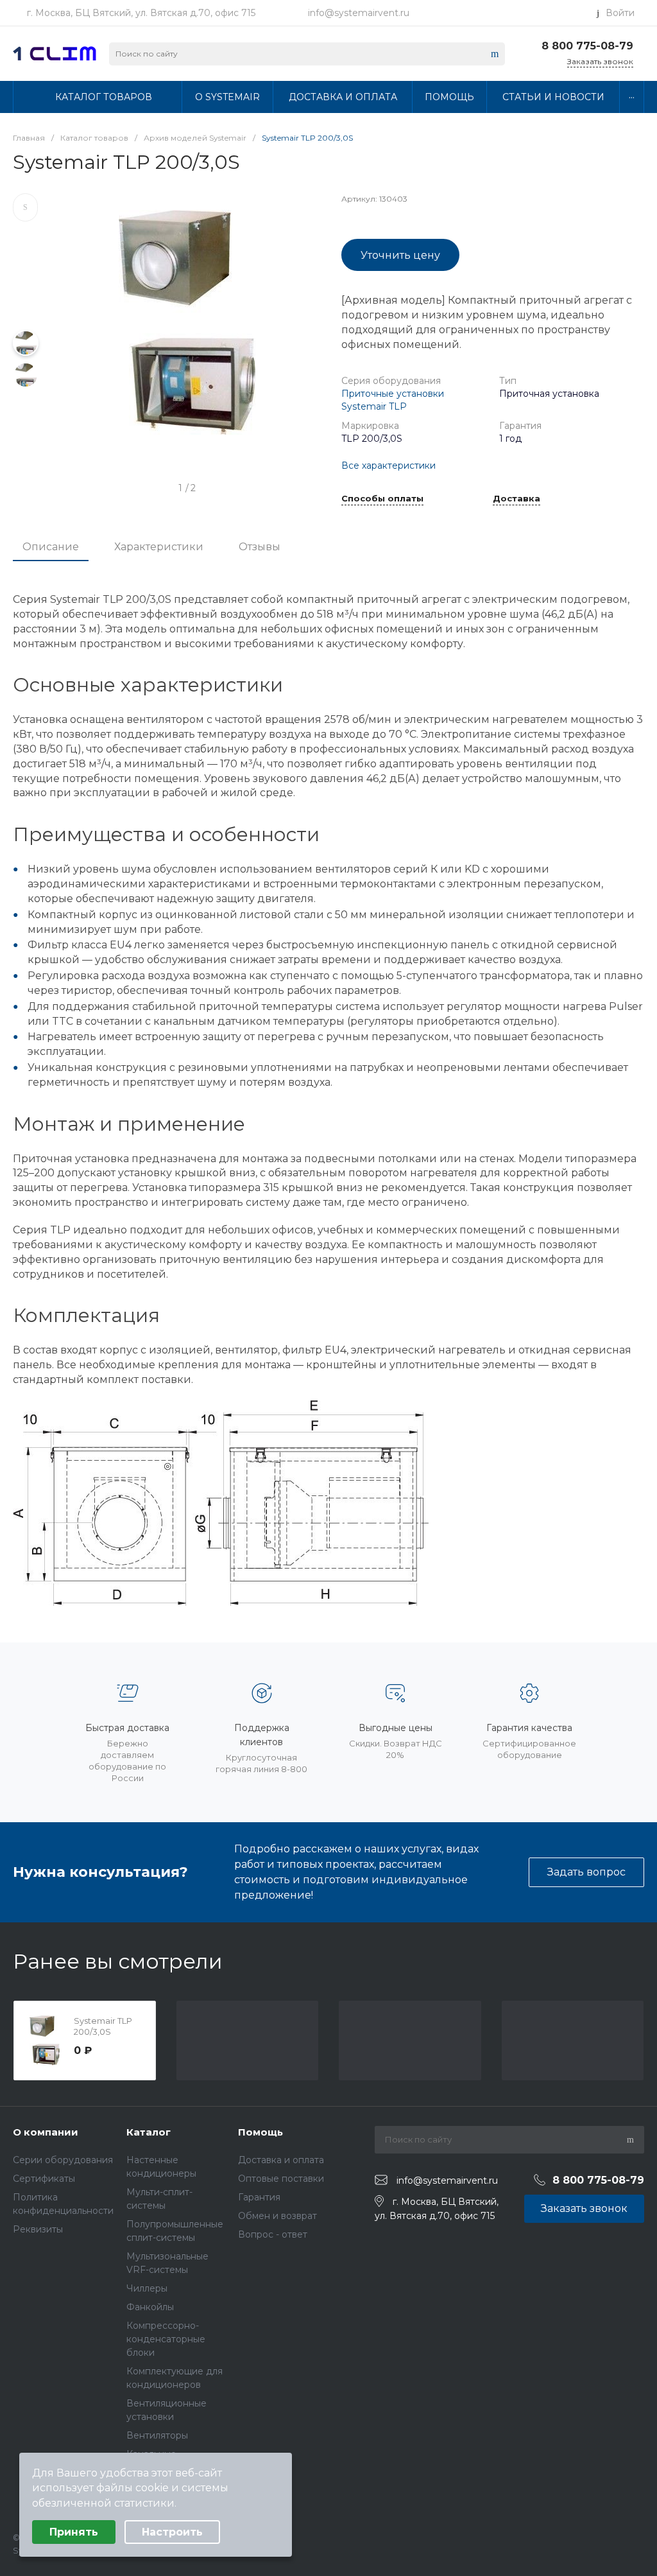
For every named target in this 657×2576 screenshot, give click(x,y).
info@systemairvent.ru (359, 13)
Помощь (260, 2132)
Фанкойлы (150, 2307)
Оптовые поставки (281, 2179)
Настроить (172, 2532)
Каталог (149, 2132)
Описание (51, 547)
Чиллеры (147, 2288)
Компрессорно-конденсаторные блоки (166, 2339)
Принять (74, 2532)
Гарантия (259, 2197)
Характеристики (159, 547)
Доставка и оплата (281, 2160)
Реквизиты (38, 2229)
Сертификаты (44, 2179)
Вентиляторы (157, 2435)
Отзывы (260, 547)
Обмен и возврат (277, 2216)
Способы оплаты (382, 499)
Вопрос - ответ (273, 2234)
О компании (46, 2132)
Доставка (516, 499)
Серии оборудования (63, 2160)
